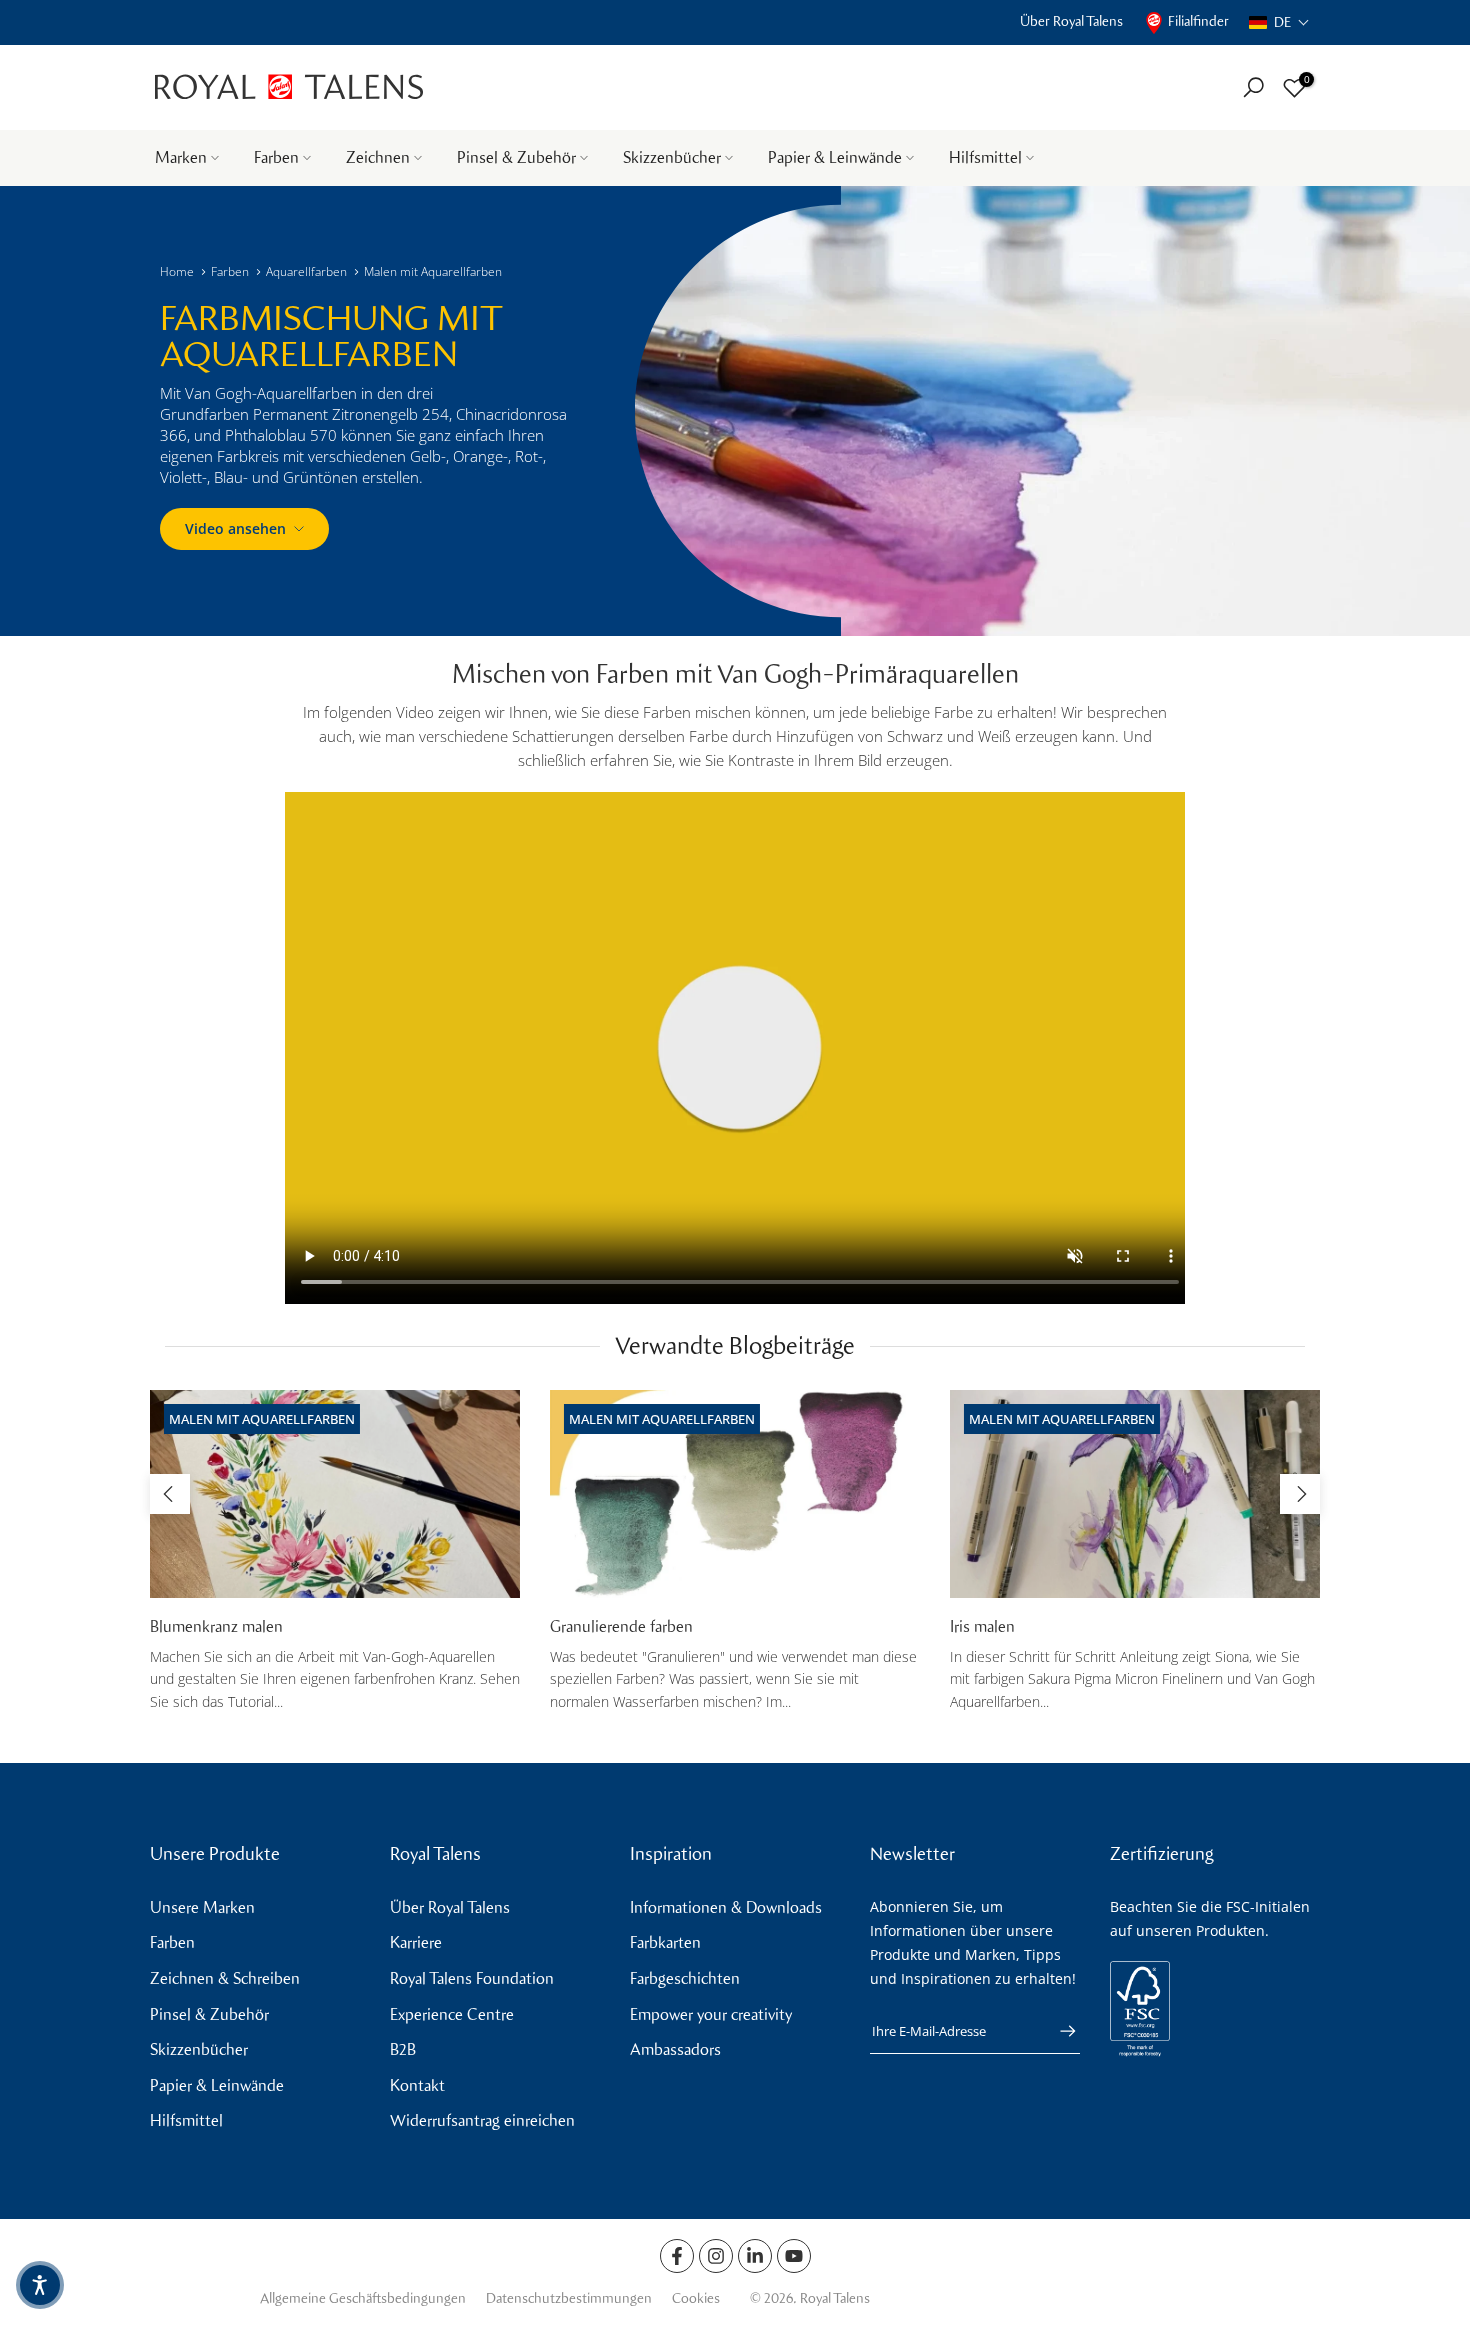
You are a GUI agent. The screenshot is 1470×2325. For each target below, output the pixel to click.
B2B (403, 2049)
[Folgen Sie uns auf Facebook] (677, 2256)
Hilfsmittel (985, 157)
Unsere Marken (202, 1907)
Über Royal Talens (1071, 21)
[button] (1279, 22)
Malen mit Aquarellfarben (433, 271)
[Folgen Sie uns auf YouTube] (794, 2256)
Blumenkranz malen (216, 1626)
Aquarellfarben (306, 271)
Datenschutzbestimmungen (569, 2298)
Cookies (696, 2298)
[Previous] (170, 1494)
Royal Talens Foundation (472, 1978)
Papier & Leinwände (835, 157)
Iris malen (982, 1626)
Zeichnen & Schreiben (225, 1978)
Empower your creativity (711, 2014)
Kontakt (417, 2085)
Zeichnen (378, 157)
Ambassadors (675, 2049)
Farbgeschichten (685, 1978)
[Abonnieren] (1058, 2031)
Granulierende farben (621, 1626)
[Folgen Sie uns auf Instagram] (716, 2256)
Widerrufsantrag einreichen (482, 2120)
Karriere (416, 1942)
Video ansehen (235, 528)
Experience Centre (452, 2014)
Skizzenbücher (672, 157)
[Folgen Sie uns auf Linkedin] (755, 2256)
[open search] (1253, 87)
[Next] (1300, 1494)
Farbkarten (665, 1942)
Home (177, 271)
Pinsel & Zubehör (516, 157)
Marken (181, 157)
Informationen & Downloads (726, 1907)
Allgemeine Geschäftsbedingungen (363, 2298)
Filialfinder (1198, 21)
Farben (276, 157)
